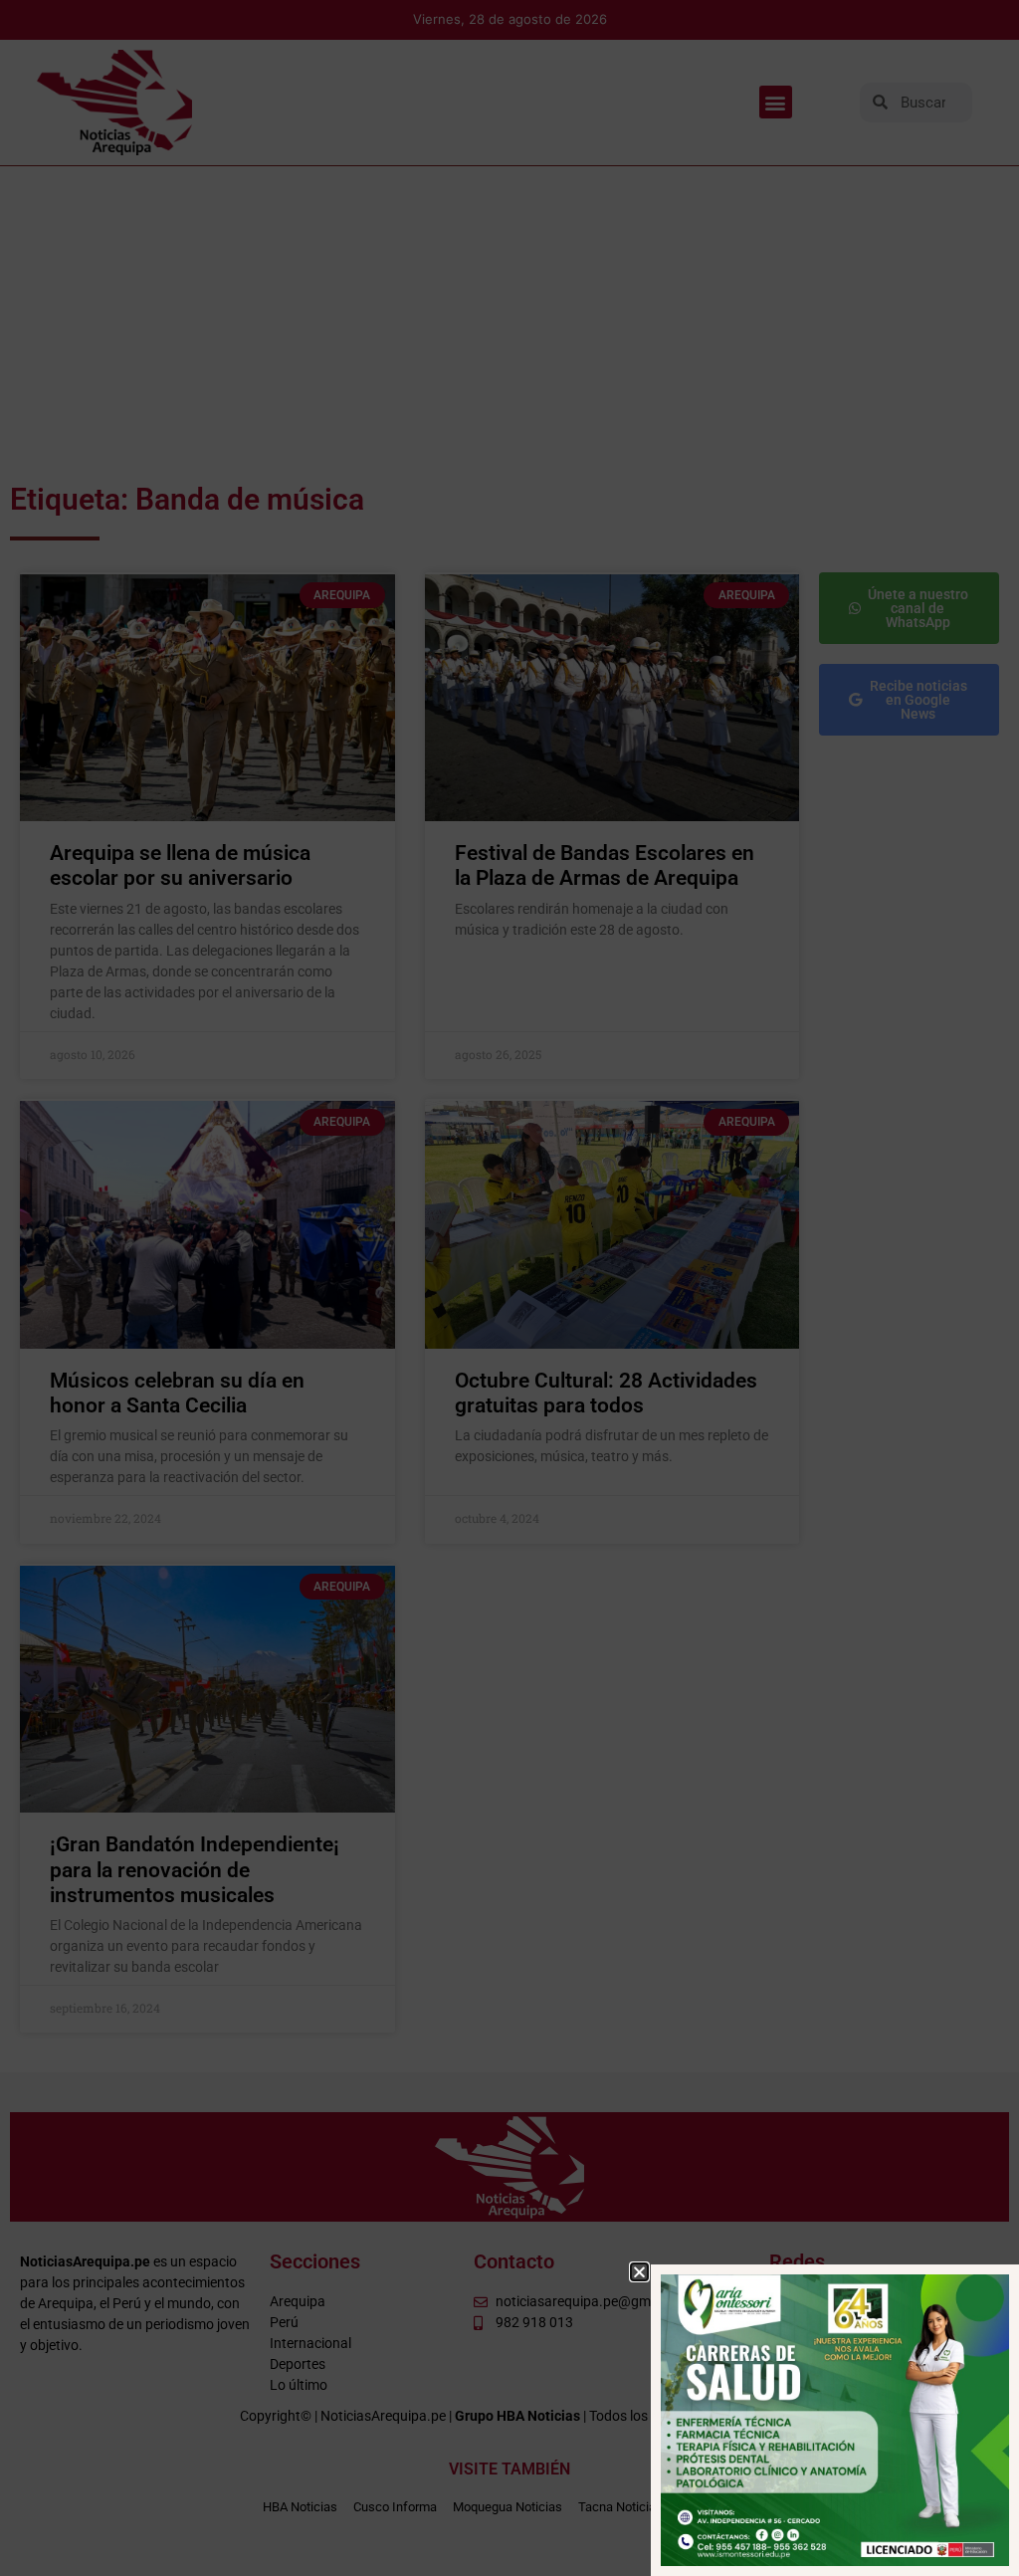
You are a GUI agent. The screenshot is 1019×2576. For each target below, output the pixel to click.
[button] (639, 2272)
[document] (509, 1288)
